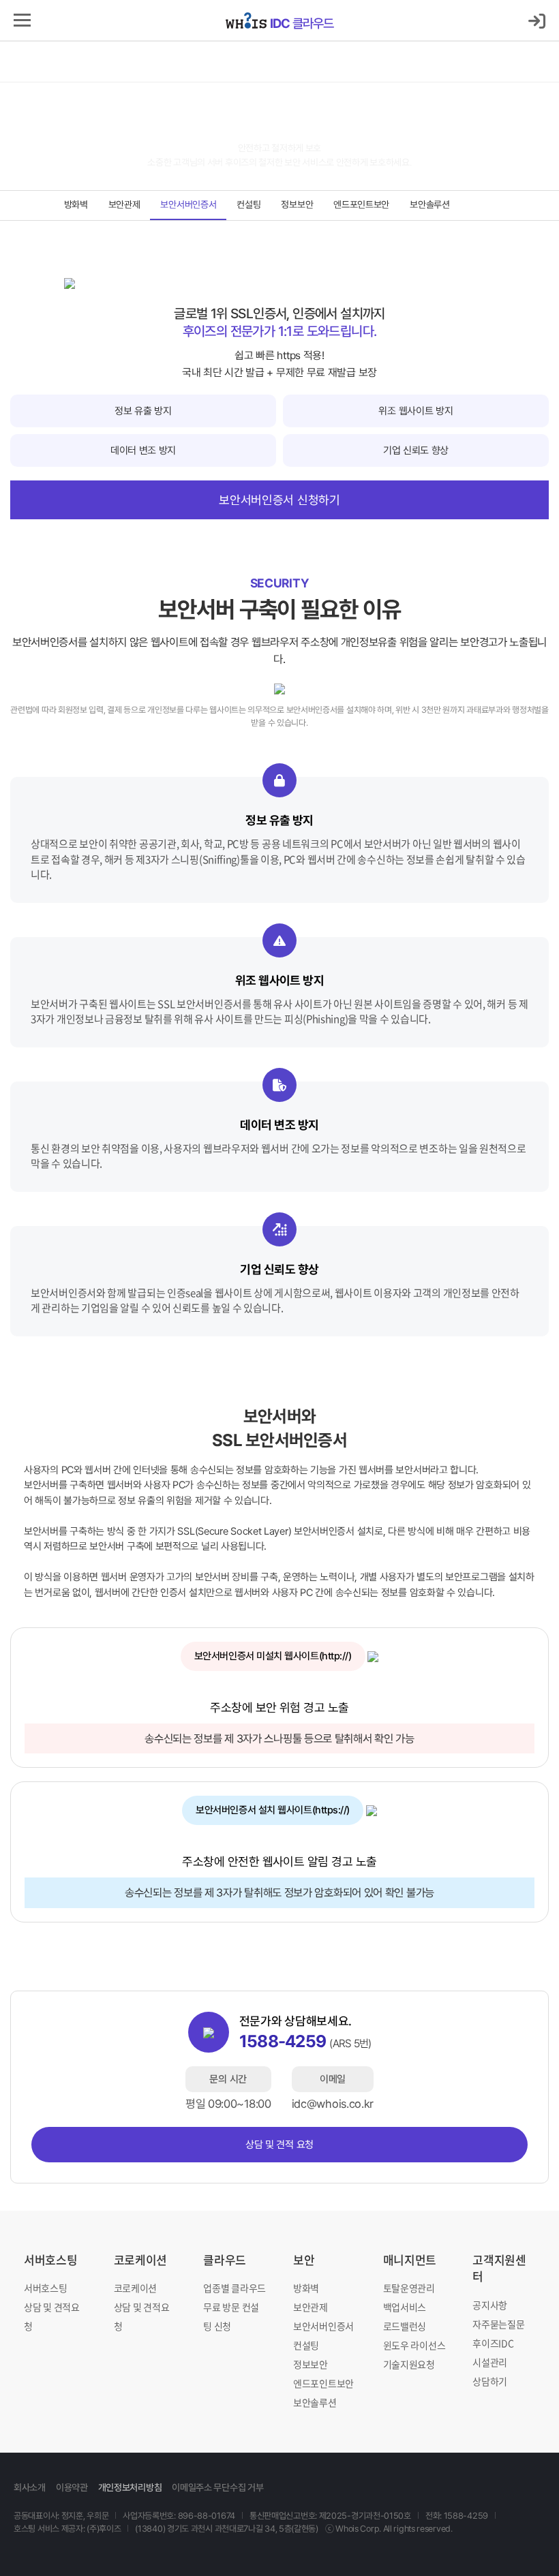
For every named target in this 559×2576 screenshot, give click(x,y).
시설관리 (490, 2362)
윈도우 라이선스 (414, 2345)
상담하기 (490, 2381)
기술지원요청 (409, 2364)
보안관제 (124, 204)
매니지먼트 (410, 2259)
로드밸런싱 (405, 2326)
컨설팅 (248, 204)
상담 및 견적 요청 (279, 2145)
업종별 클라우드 (235, 2288)
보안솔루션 (430, 204)
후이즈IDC (493, 2343)
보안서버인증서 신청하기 (279, 500)
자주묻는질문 (498, 2324)
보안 (304, 2259)
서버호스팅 (51, 2259)
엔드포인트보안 (361, 204)
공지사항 (490, 2305)
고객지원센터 (499, 2268)
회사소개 (30, 2487)
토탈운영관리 (409, 2288)
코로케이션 (141, 2259)
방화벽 (76, 204)
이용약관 (72, 2487)
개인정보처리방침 (130, 2487)
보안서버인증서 (188, 204)
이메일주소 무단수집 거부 (217, 2487)
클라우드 (302, 23)
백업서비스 (405, 2307)
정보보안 (297, 204)
